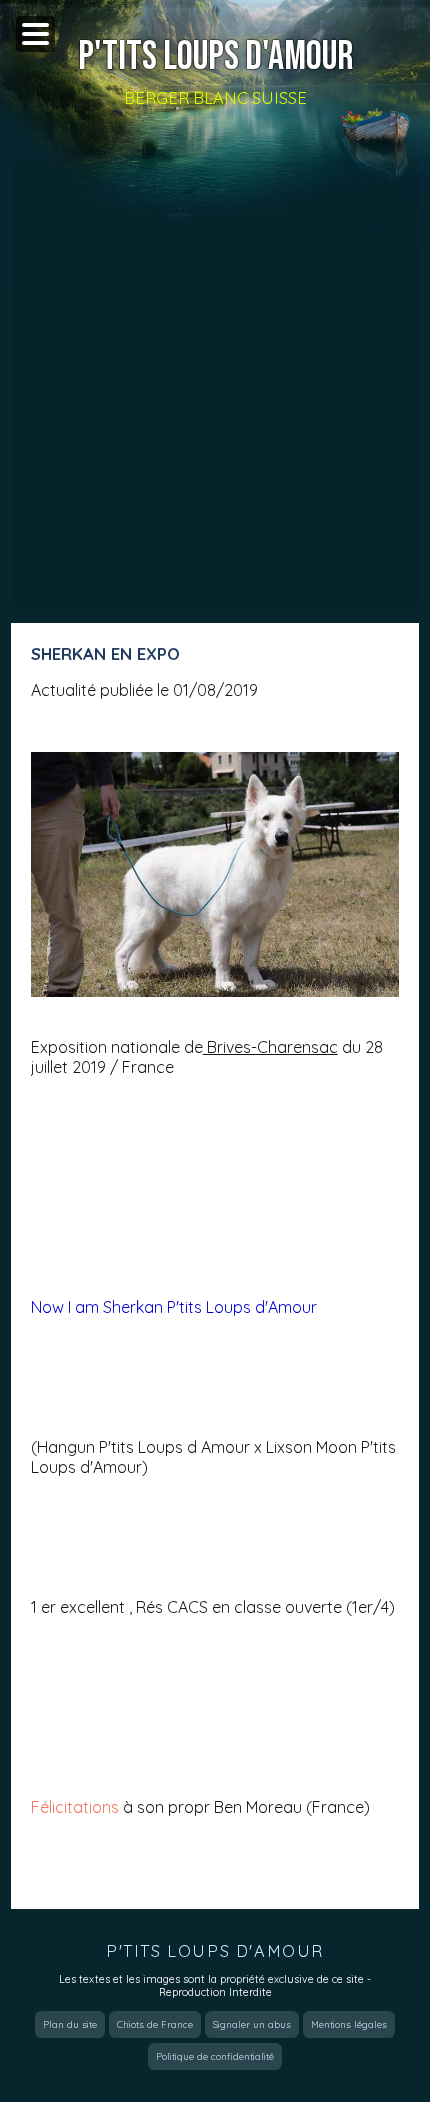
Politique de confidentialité (215, 2056)
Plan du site (70, 2024)
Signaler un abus (252, 2024)
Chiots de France (155, 2024)
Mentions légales (349, 2024)
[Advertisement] (215, 384)
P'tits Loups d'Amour (215, 57)
